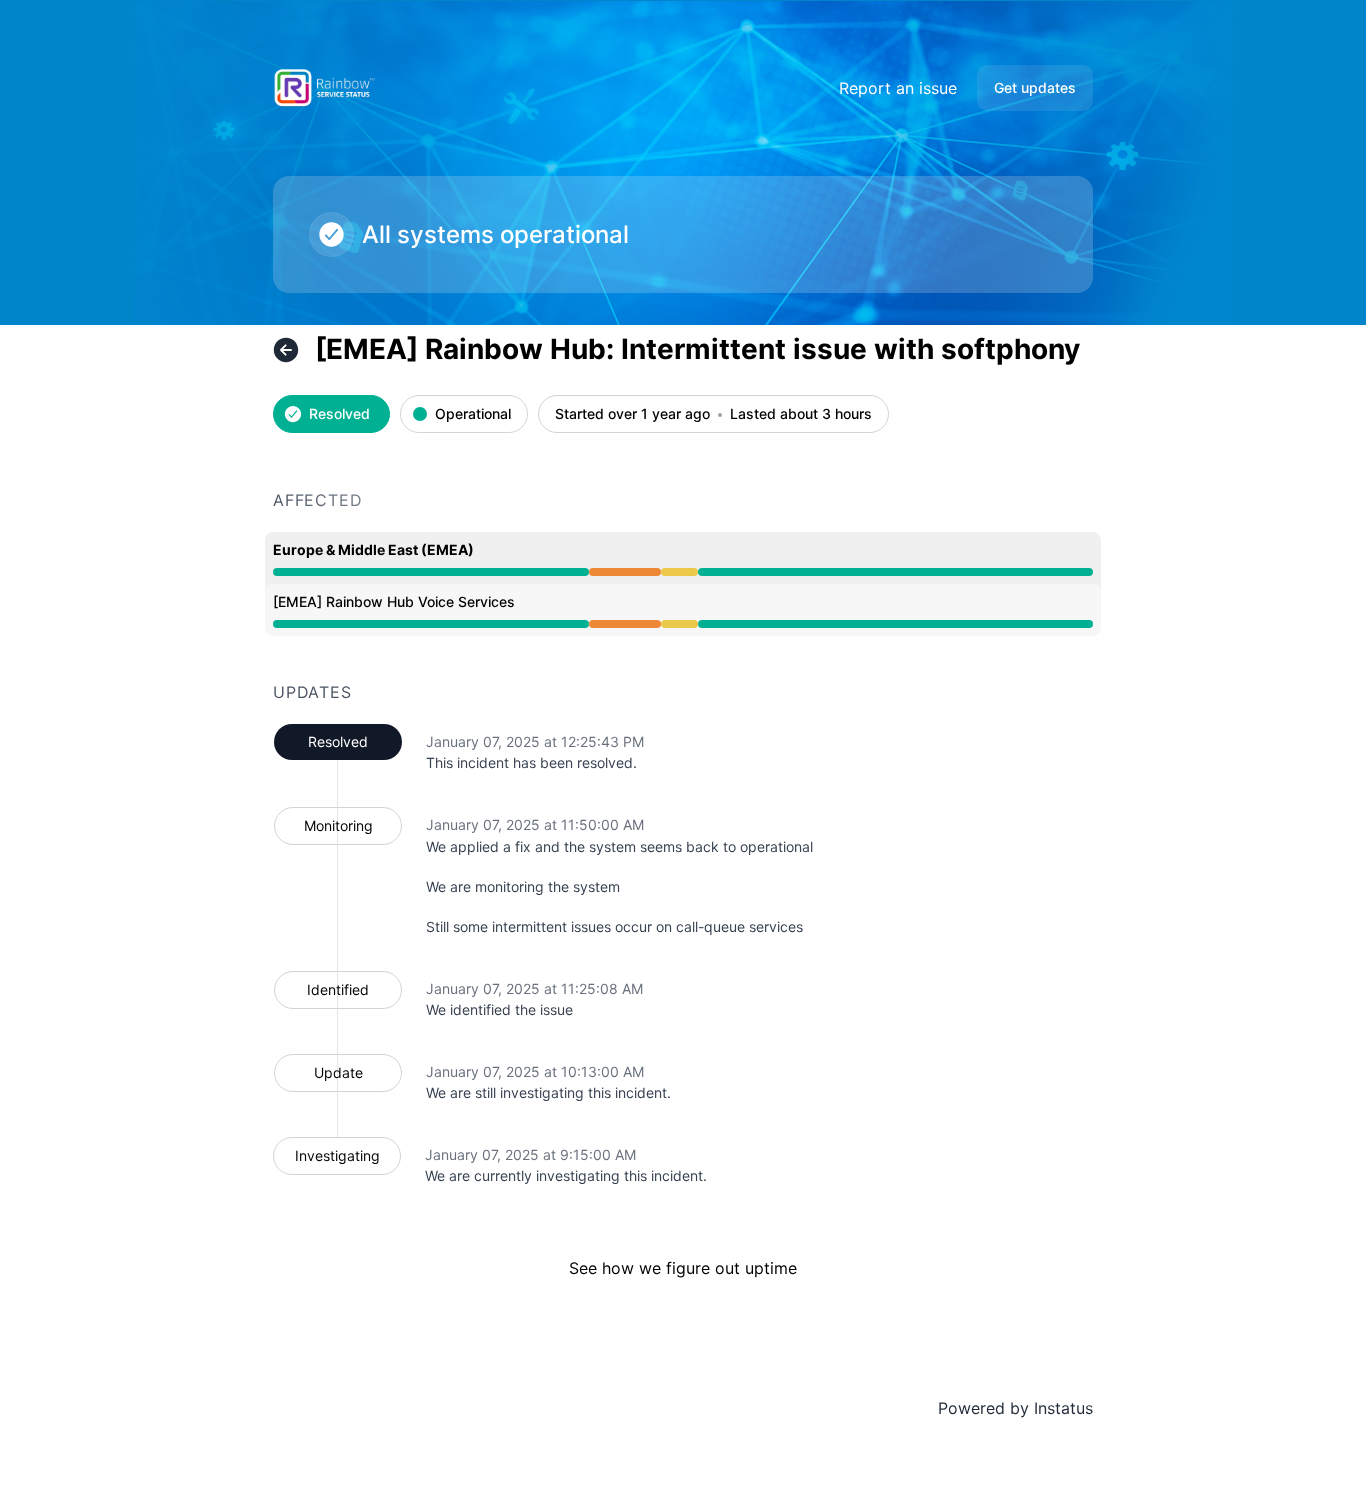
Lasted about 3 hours (801, 414)
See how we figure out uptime (683, 1268)
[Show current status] (286, 350)
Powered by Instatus (1015, 1408)
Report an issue (898, 88)
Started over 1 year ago (632, 414)
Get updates (1035, 87)
